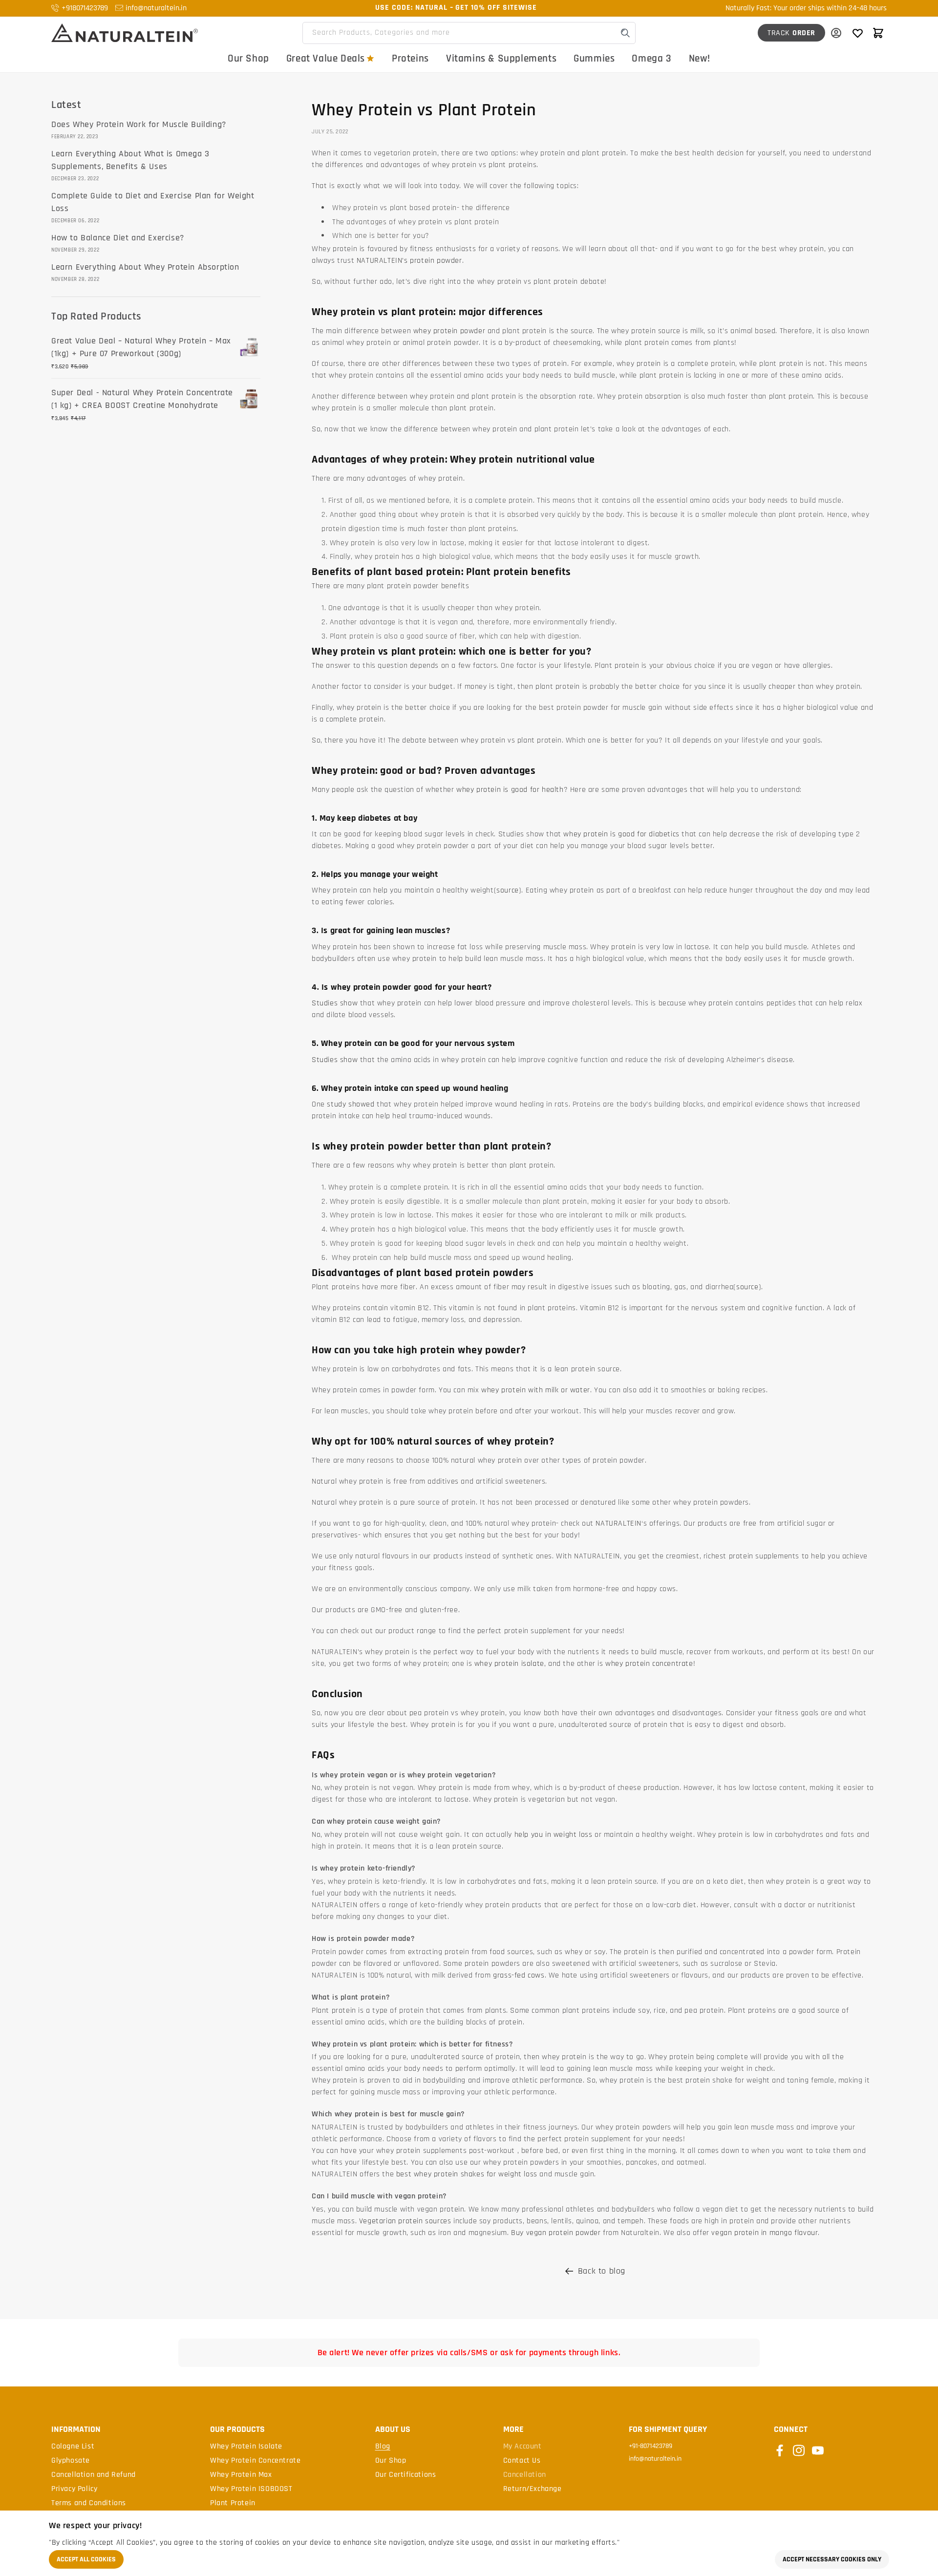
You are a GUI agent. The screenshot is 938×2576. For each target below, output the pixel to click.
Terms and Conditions (89, 2503)
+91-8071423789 (650, 2446)
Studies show (335, 1003)
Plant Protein (233, 2503)
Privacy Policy (74, 2489)
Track (791, 33)
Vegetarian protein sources (405, 2221)
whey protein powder (449, 331)
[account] (836, 33)
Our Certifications (406, 2475)
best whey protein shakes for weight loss (467, 2174)
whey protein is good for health (510, 790)
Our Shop (248, 58)
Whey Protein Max (241, 2475)
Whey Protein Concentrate (255, 2461)
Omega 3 (651, 58)
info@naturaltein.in (156, 8)
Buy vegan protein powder (556, 2233)
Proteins (410, 58)
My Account (522, 2447)
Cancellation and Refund (94, 2475)
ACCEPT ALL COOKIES (86, 2559)
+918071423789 (85, 8)
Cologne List (73, 2447)
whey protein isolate (509, 1664)
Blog (383, 2447)
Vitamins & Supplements (501, 58)
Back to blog (602, 2271)
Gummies (594, 58)
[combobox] (469, 33)
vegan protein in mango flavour (765, 2233)
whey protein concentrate (649, 1664)
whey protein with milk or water (536, 1390)
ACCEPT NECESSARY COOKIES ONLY (832, 2559)
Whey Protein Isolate (246, 2447)
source (508, 890)
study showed (351, 1104)
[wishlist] (857, 33)
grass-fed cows (519, 1975)
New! (700, 58)
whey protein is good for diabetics (621, 834)
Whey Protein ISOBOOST (251, 2489)
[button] (878, 33)
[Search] (625, 33)
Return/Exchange (533, 2489)
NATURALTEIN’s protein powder (409, 261)
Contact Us (522, 2461)
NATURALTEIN (618, 1523)
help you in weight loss (553, 1835)
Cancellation (525, 2475)
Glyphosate (71, 2461)
